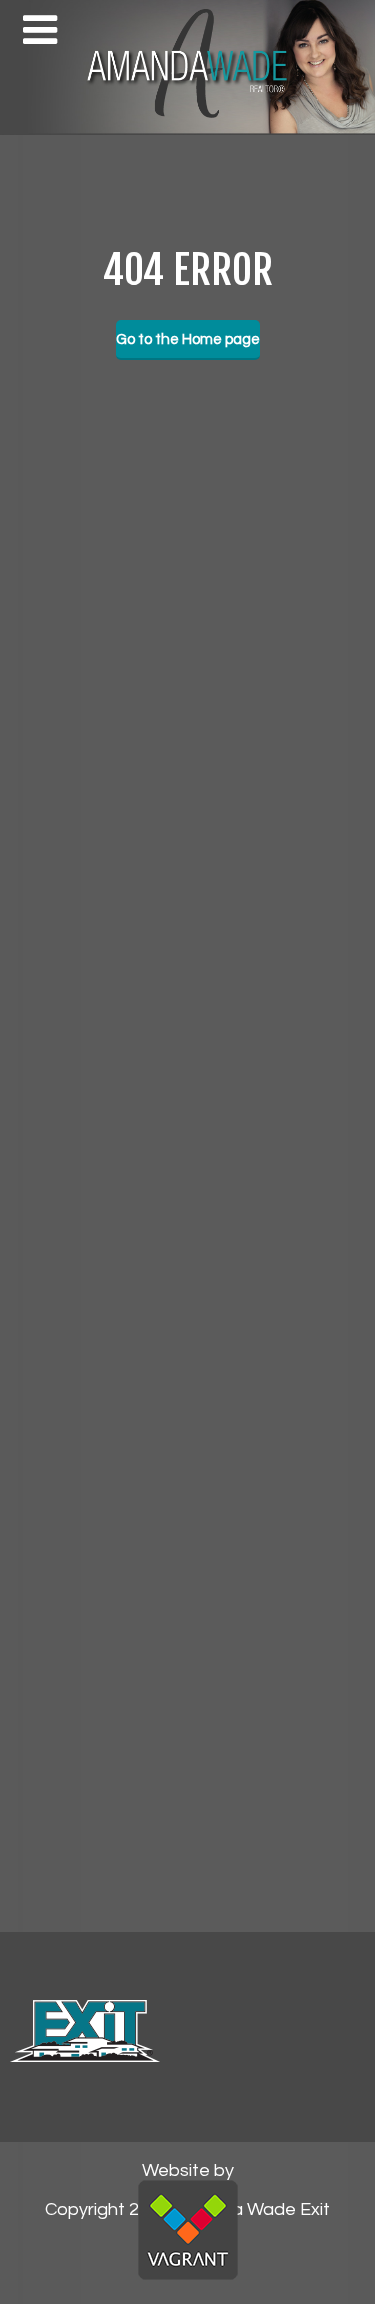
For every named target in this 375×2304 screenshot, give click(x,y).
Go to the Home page (188, 339)
